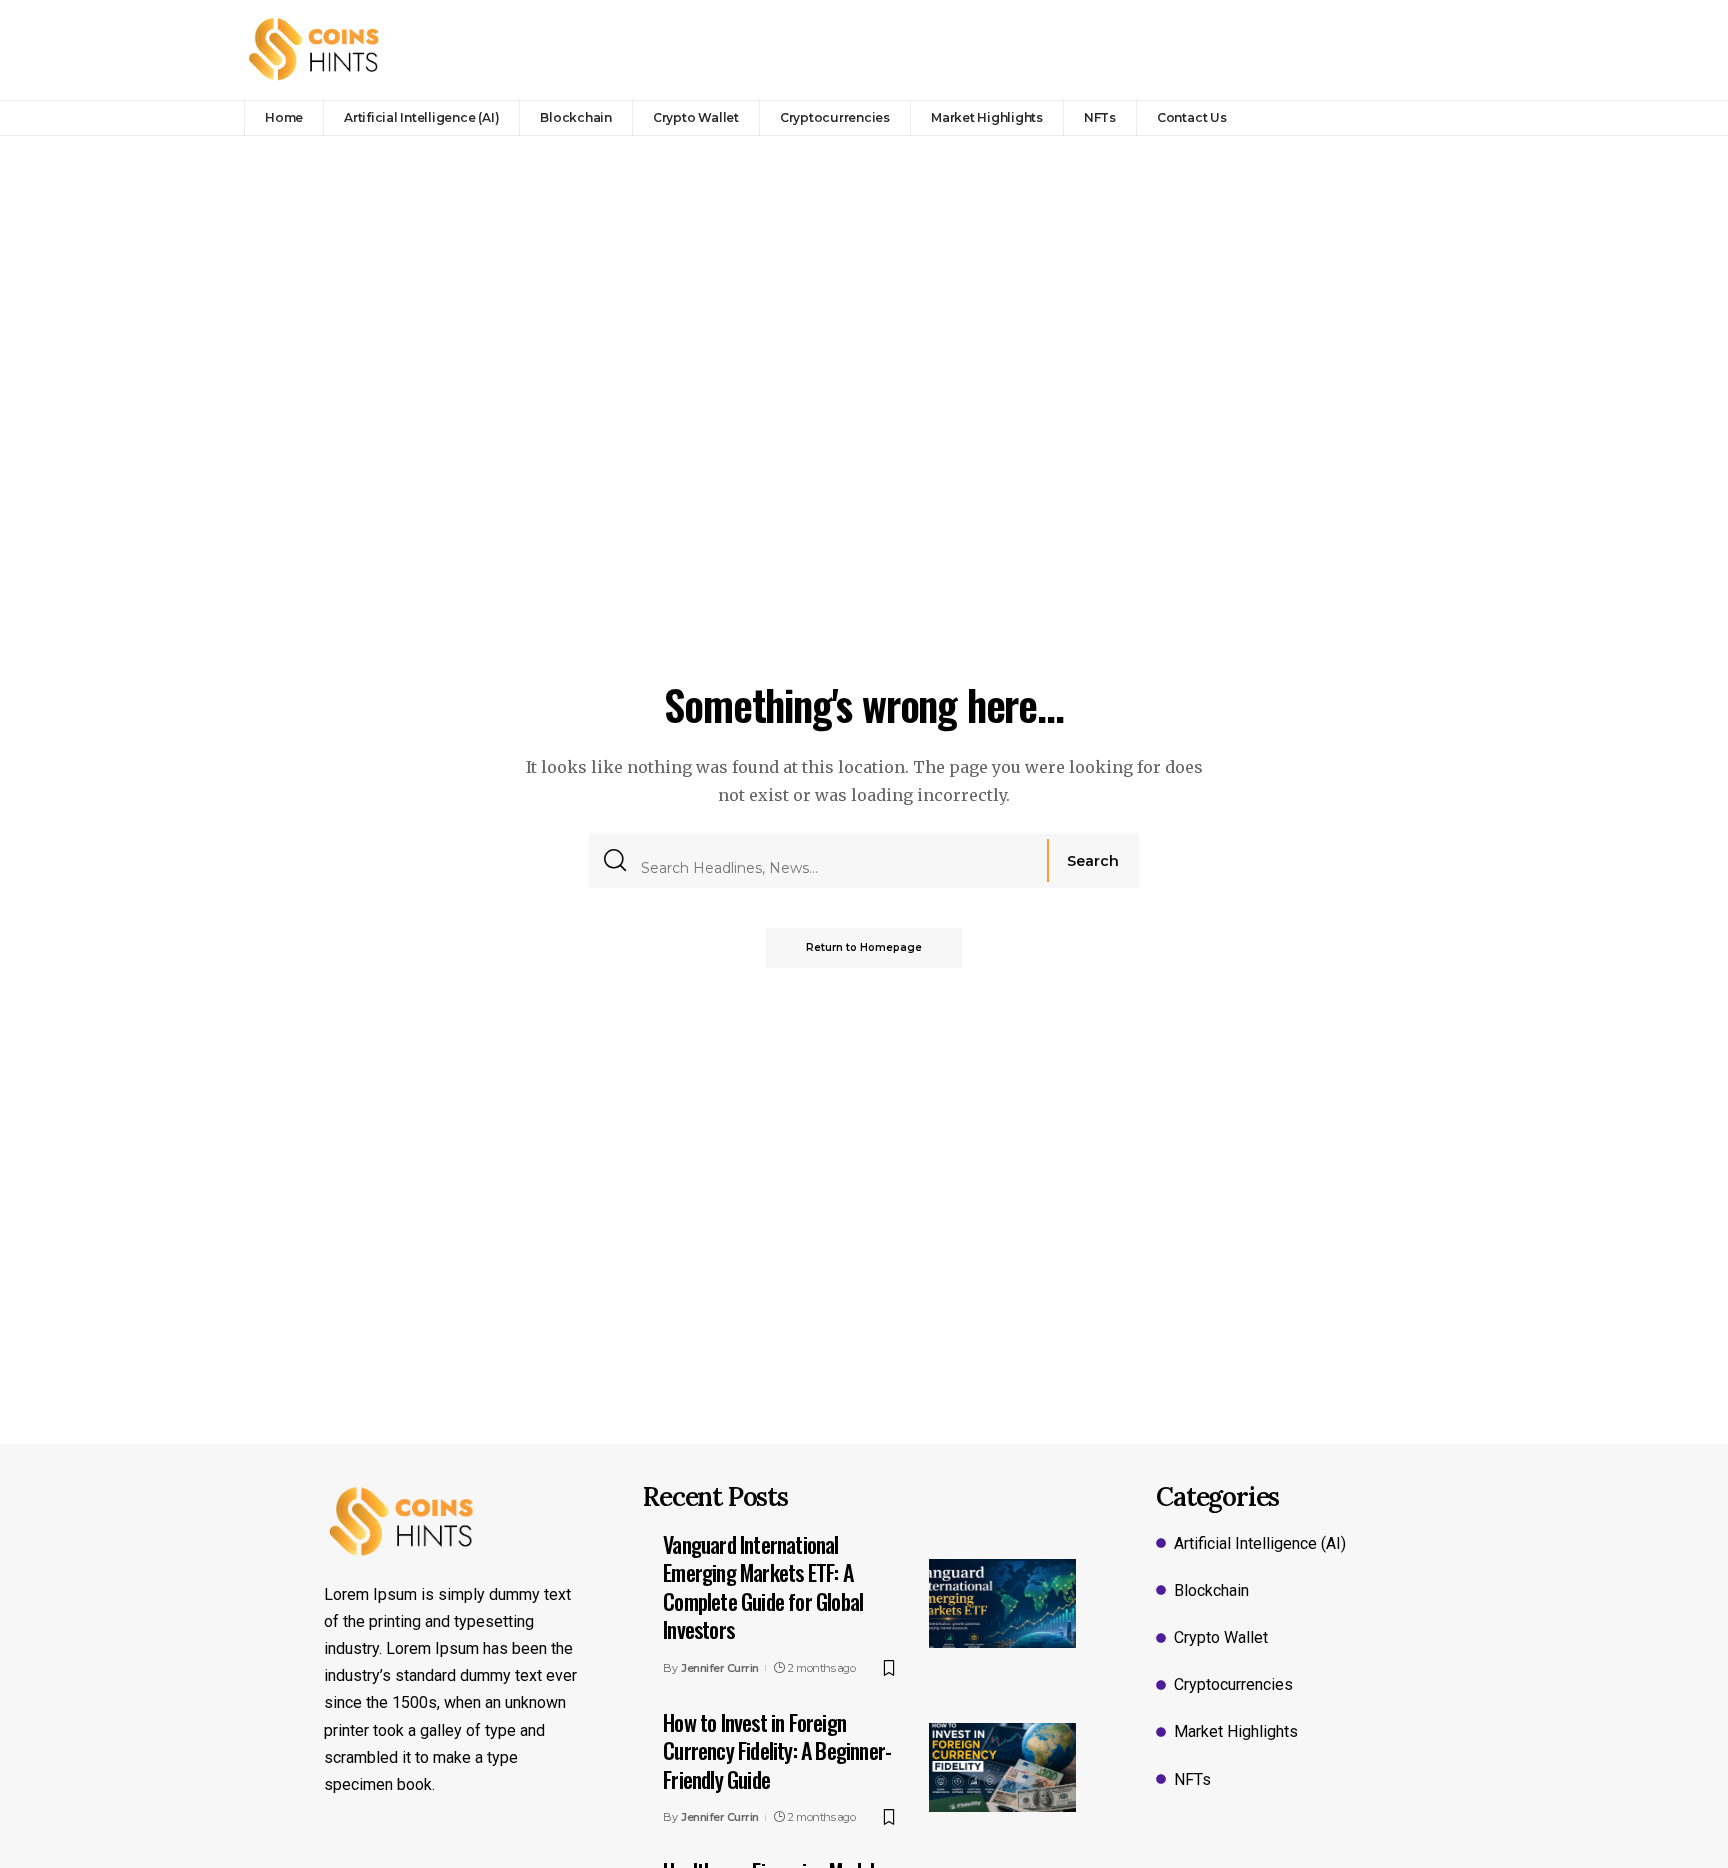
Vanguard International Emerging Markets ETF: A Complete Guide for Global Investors (763, 1587)
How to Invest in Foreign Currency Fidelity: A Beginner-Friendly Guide (777, 1750)
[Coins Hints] (314, 50)
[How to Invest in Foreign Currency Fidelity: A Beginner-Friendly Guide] (1002, 1767)
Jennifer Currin (720, 1668)
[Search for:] (836, 861)
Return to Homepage (864, 947)
